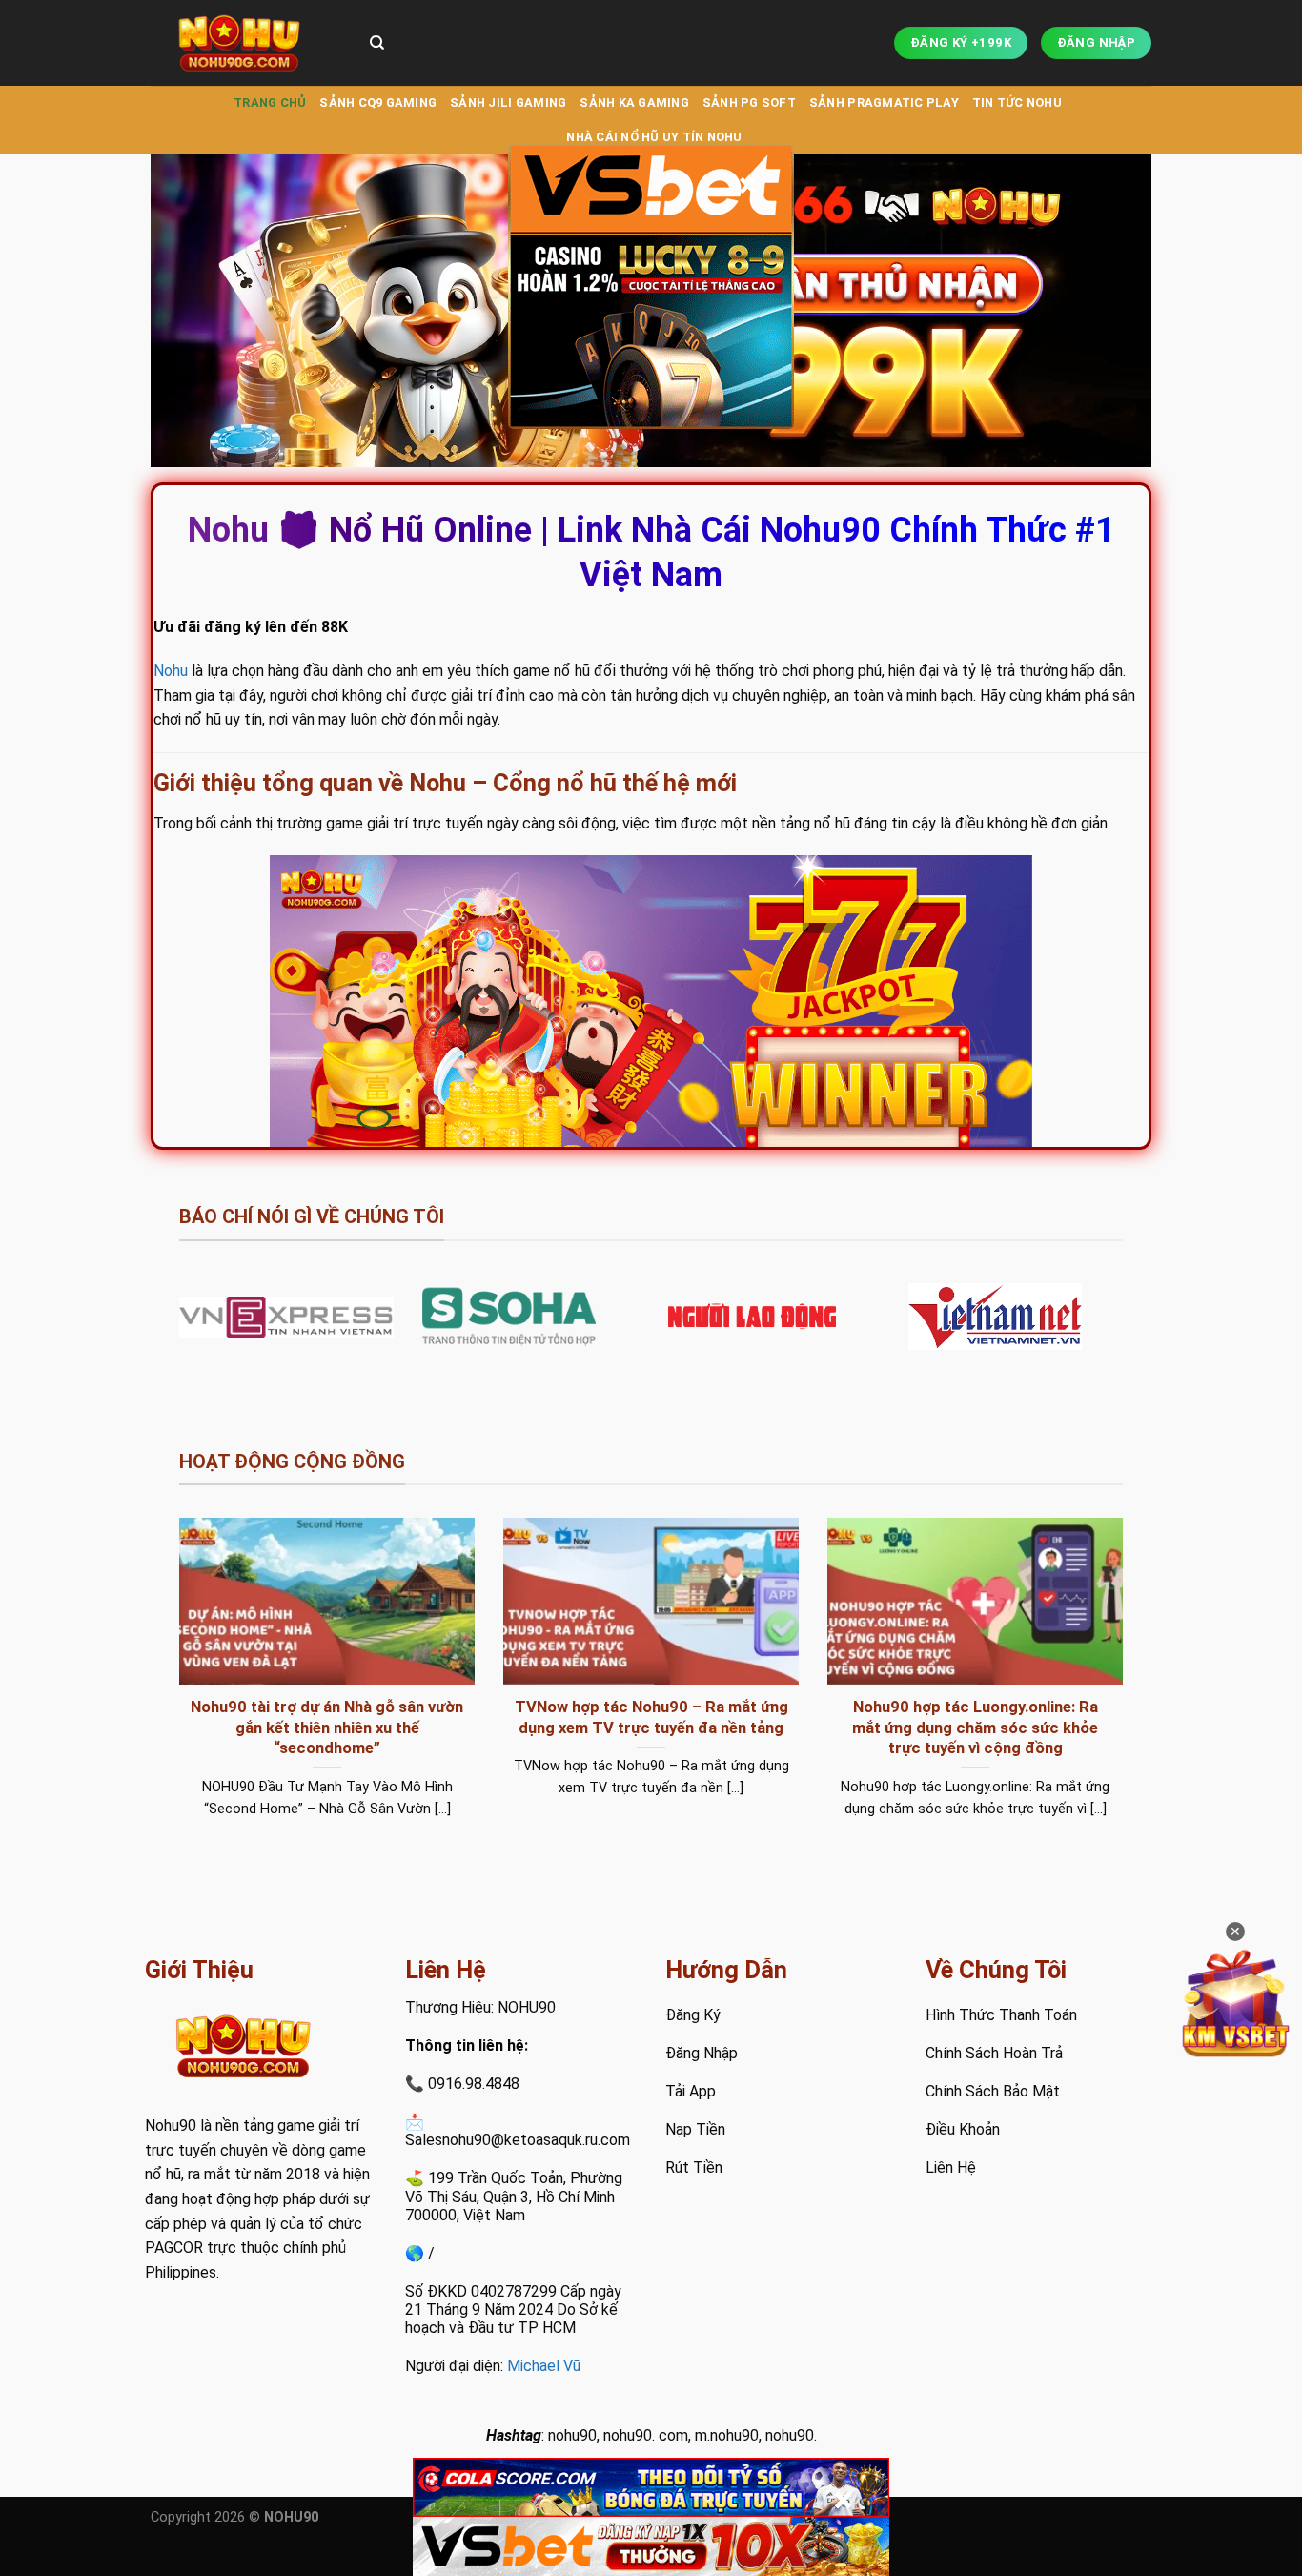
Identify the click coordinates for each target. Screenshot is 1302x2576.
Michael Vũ (544, 2366)
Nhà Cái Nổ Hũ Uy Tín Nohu (654, 137)
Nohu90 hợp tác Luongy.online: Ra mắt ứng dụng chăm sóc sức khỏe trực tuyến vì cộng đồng (975, 1728)
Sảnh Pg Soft (749, 102)
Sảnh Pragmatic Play (884, 102)
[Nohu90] (246, 43)
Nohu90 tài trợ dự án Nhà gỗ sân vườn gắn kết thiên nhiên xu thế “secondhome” (327, 1728)
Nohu (171, 671)
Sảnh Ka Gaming (634, 102)
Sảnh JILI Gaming (508, 102)
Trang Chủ (270, 102)
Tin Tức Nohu (1017, 102)
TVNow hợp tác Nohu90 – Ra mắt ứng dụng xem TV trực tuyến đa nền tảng (651, 1717)
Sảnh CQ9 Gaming (378, 102)
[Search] (377, 43)
